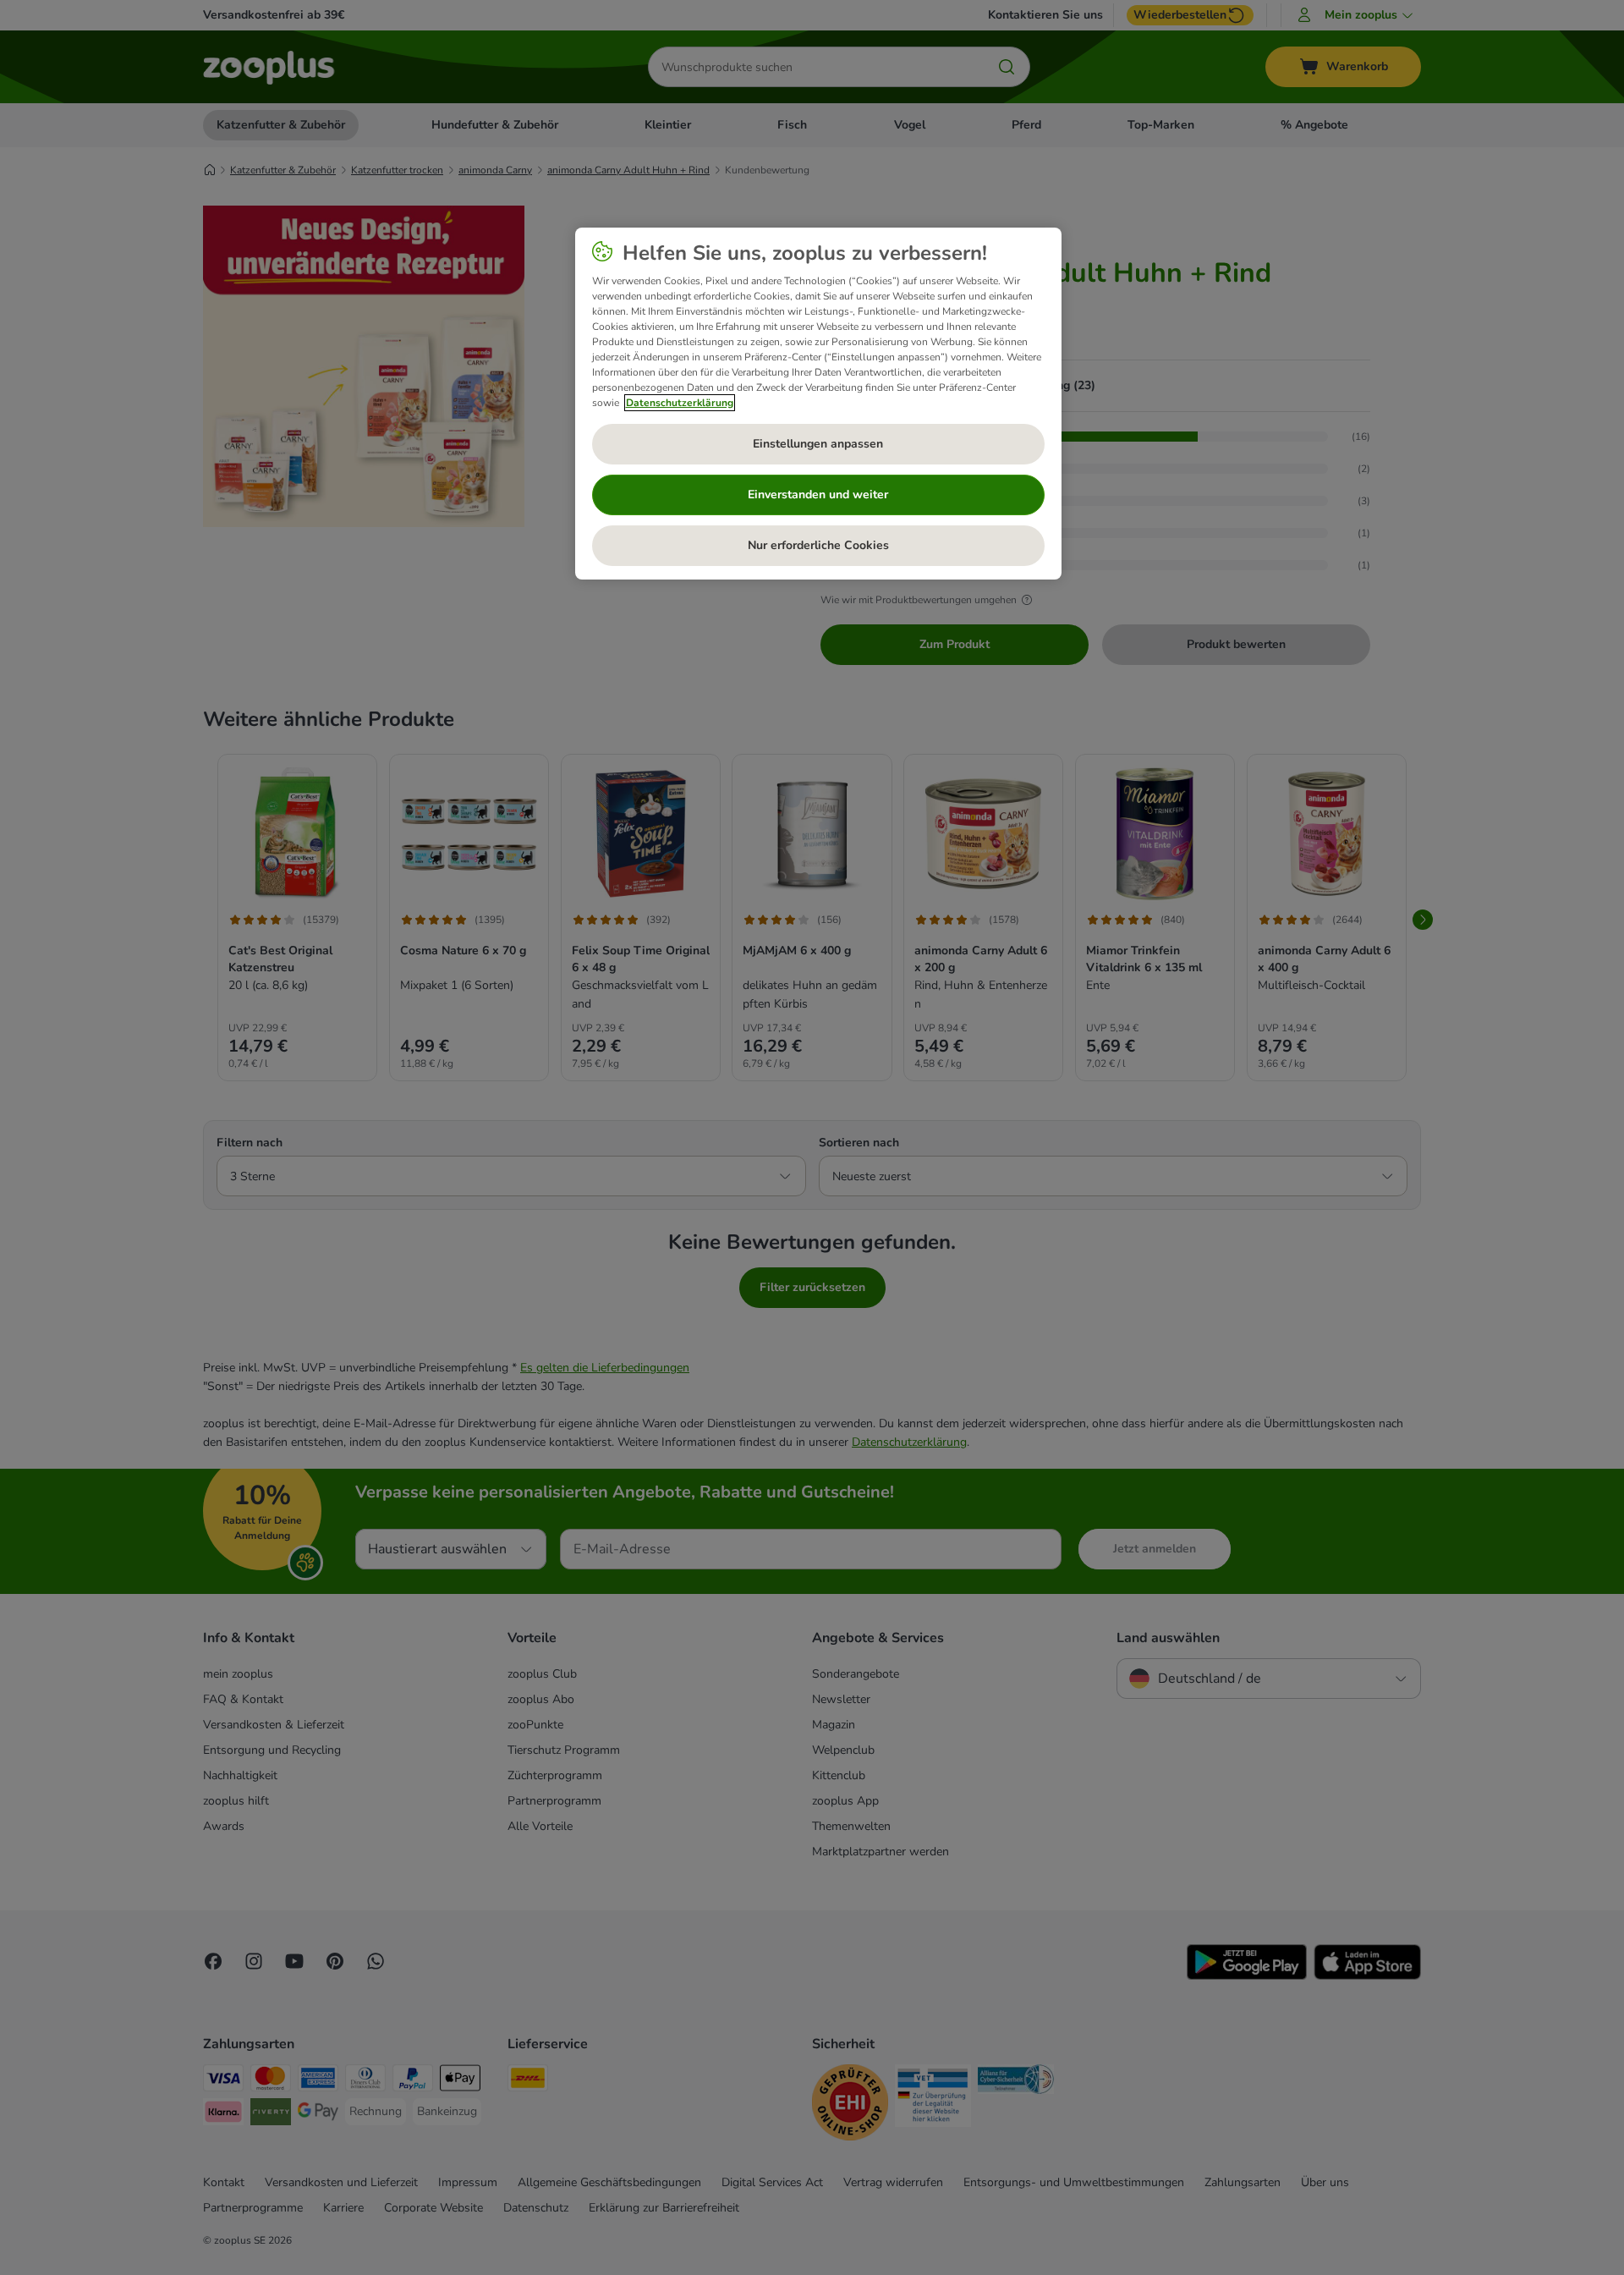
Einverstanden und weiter (818, 495)
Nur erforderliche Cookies (818, 545)
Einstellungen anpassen (818, 444)
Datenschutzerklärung (680, 403)
